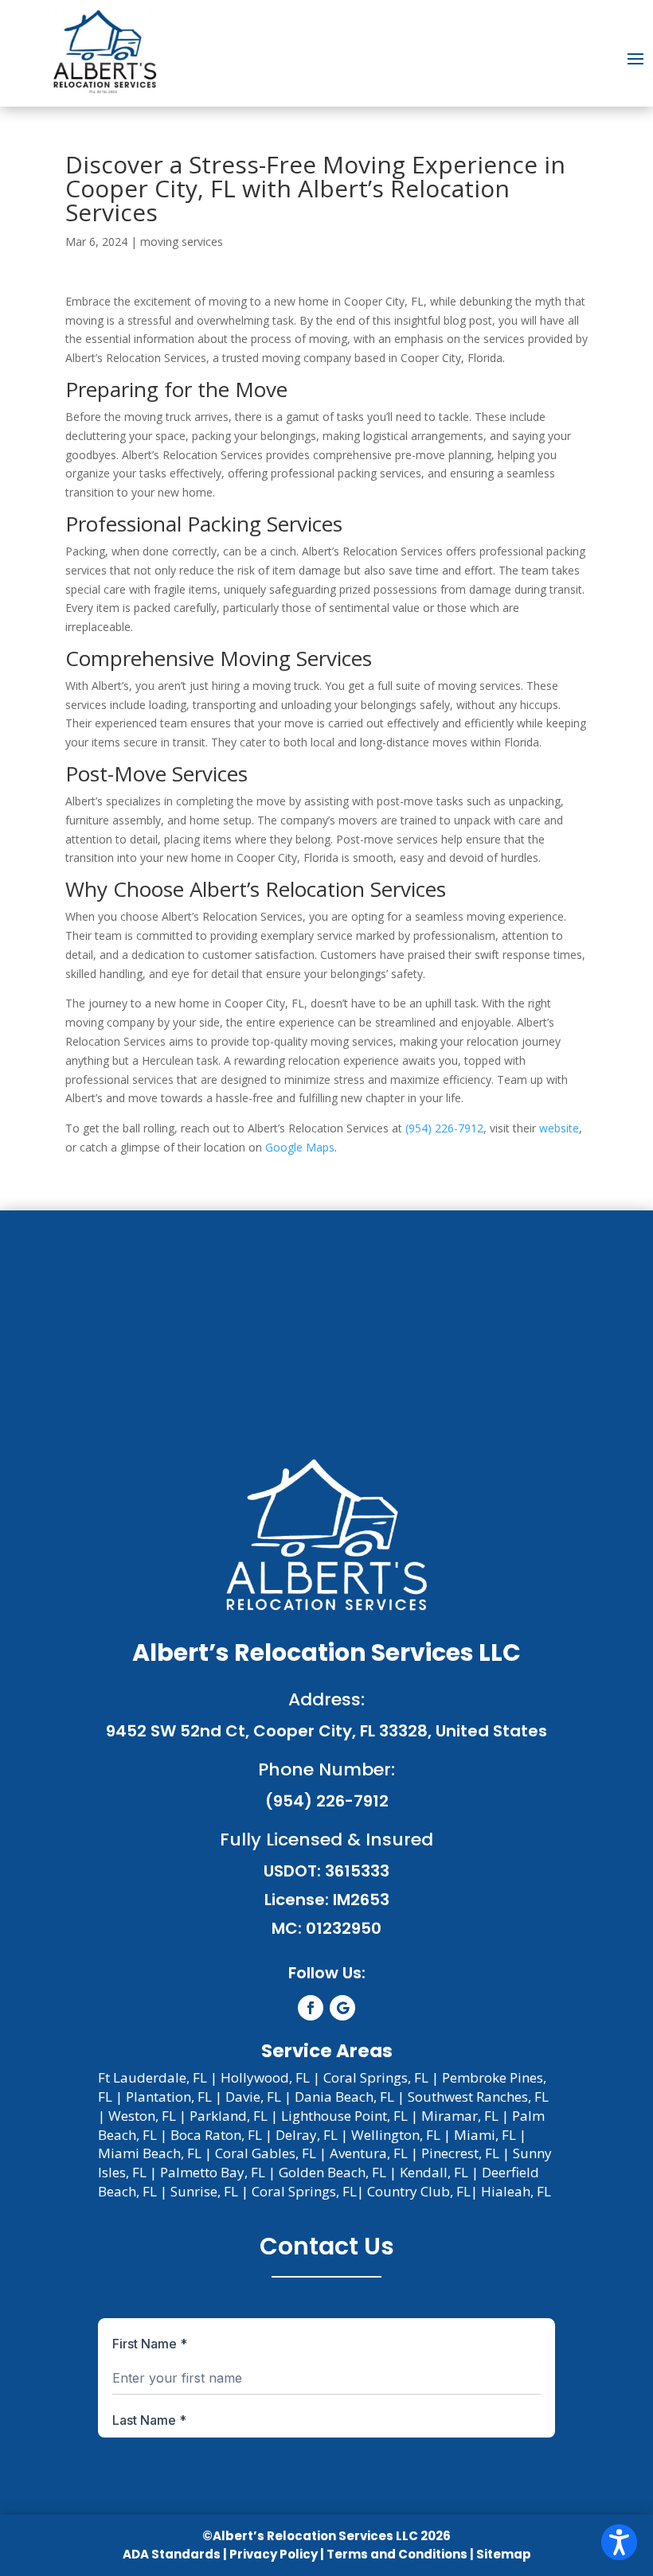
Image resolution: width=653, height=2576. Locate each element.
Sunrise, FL (204, 2191)
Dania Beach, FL (344, 2097)
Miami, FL (485, 2135)
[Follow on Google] (342, 2008)
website (559, 1128)
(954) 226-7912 (444, 1128)
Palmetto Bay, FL (213, 2172)
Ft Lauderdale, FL (152, 2077)
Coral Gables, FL (266, 2153)
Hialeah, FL (516, 2191)
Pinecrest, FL (460, 2153)
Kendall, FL (434, 2172)
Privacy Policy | (277, 2554)
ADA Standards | (175, 2554)
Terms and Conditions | (401, 2554)
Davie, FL (253, 2097)
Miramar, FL (460, 2116)
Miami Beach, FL (150, 2153)
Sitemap (504, 2554)
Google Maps (300, 1147)
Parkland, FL (229, 2116)
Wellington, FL (396, 2135)
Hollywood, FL (265, 2077)
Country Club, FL (419, 2191)
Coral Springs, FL (376, 2077)
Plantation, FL (169, 2097)
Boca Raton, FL (216, 2135)
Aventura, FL (369, 2153)
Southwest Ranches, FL (478, 2097)
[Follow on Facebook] (311, 2008)
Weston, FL (142, 2116)
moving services (182, 242)
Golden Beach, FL (332, 2172)
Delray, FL (307, 2135)
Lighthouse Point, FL (344, 2116)
